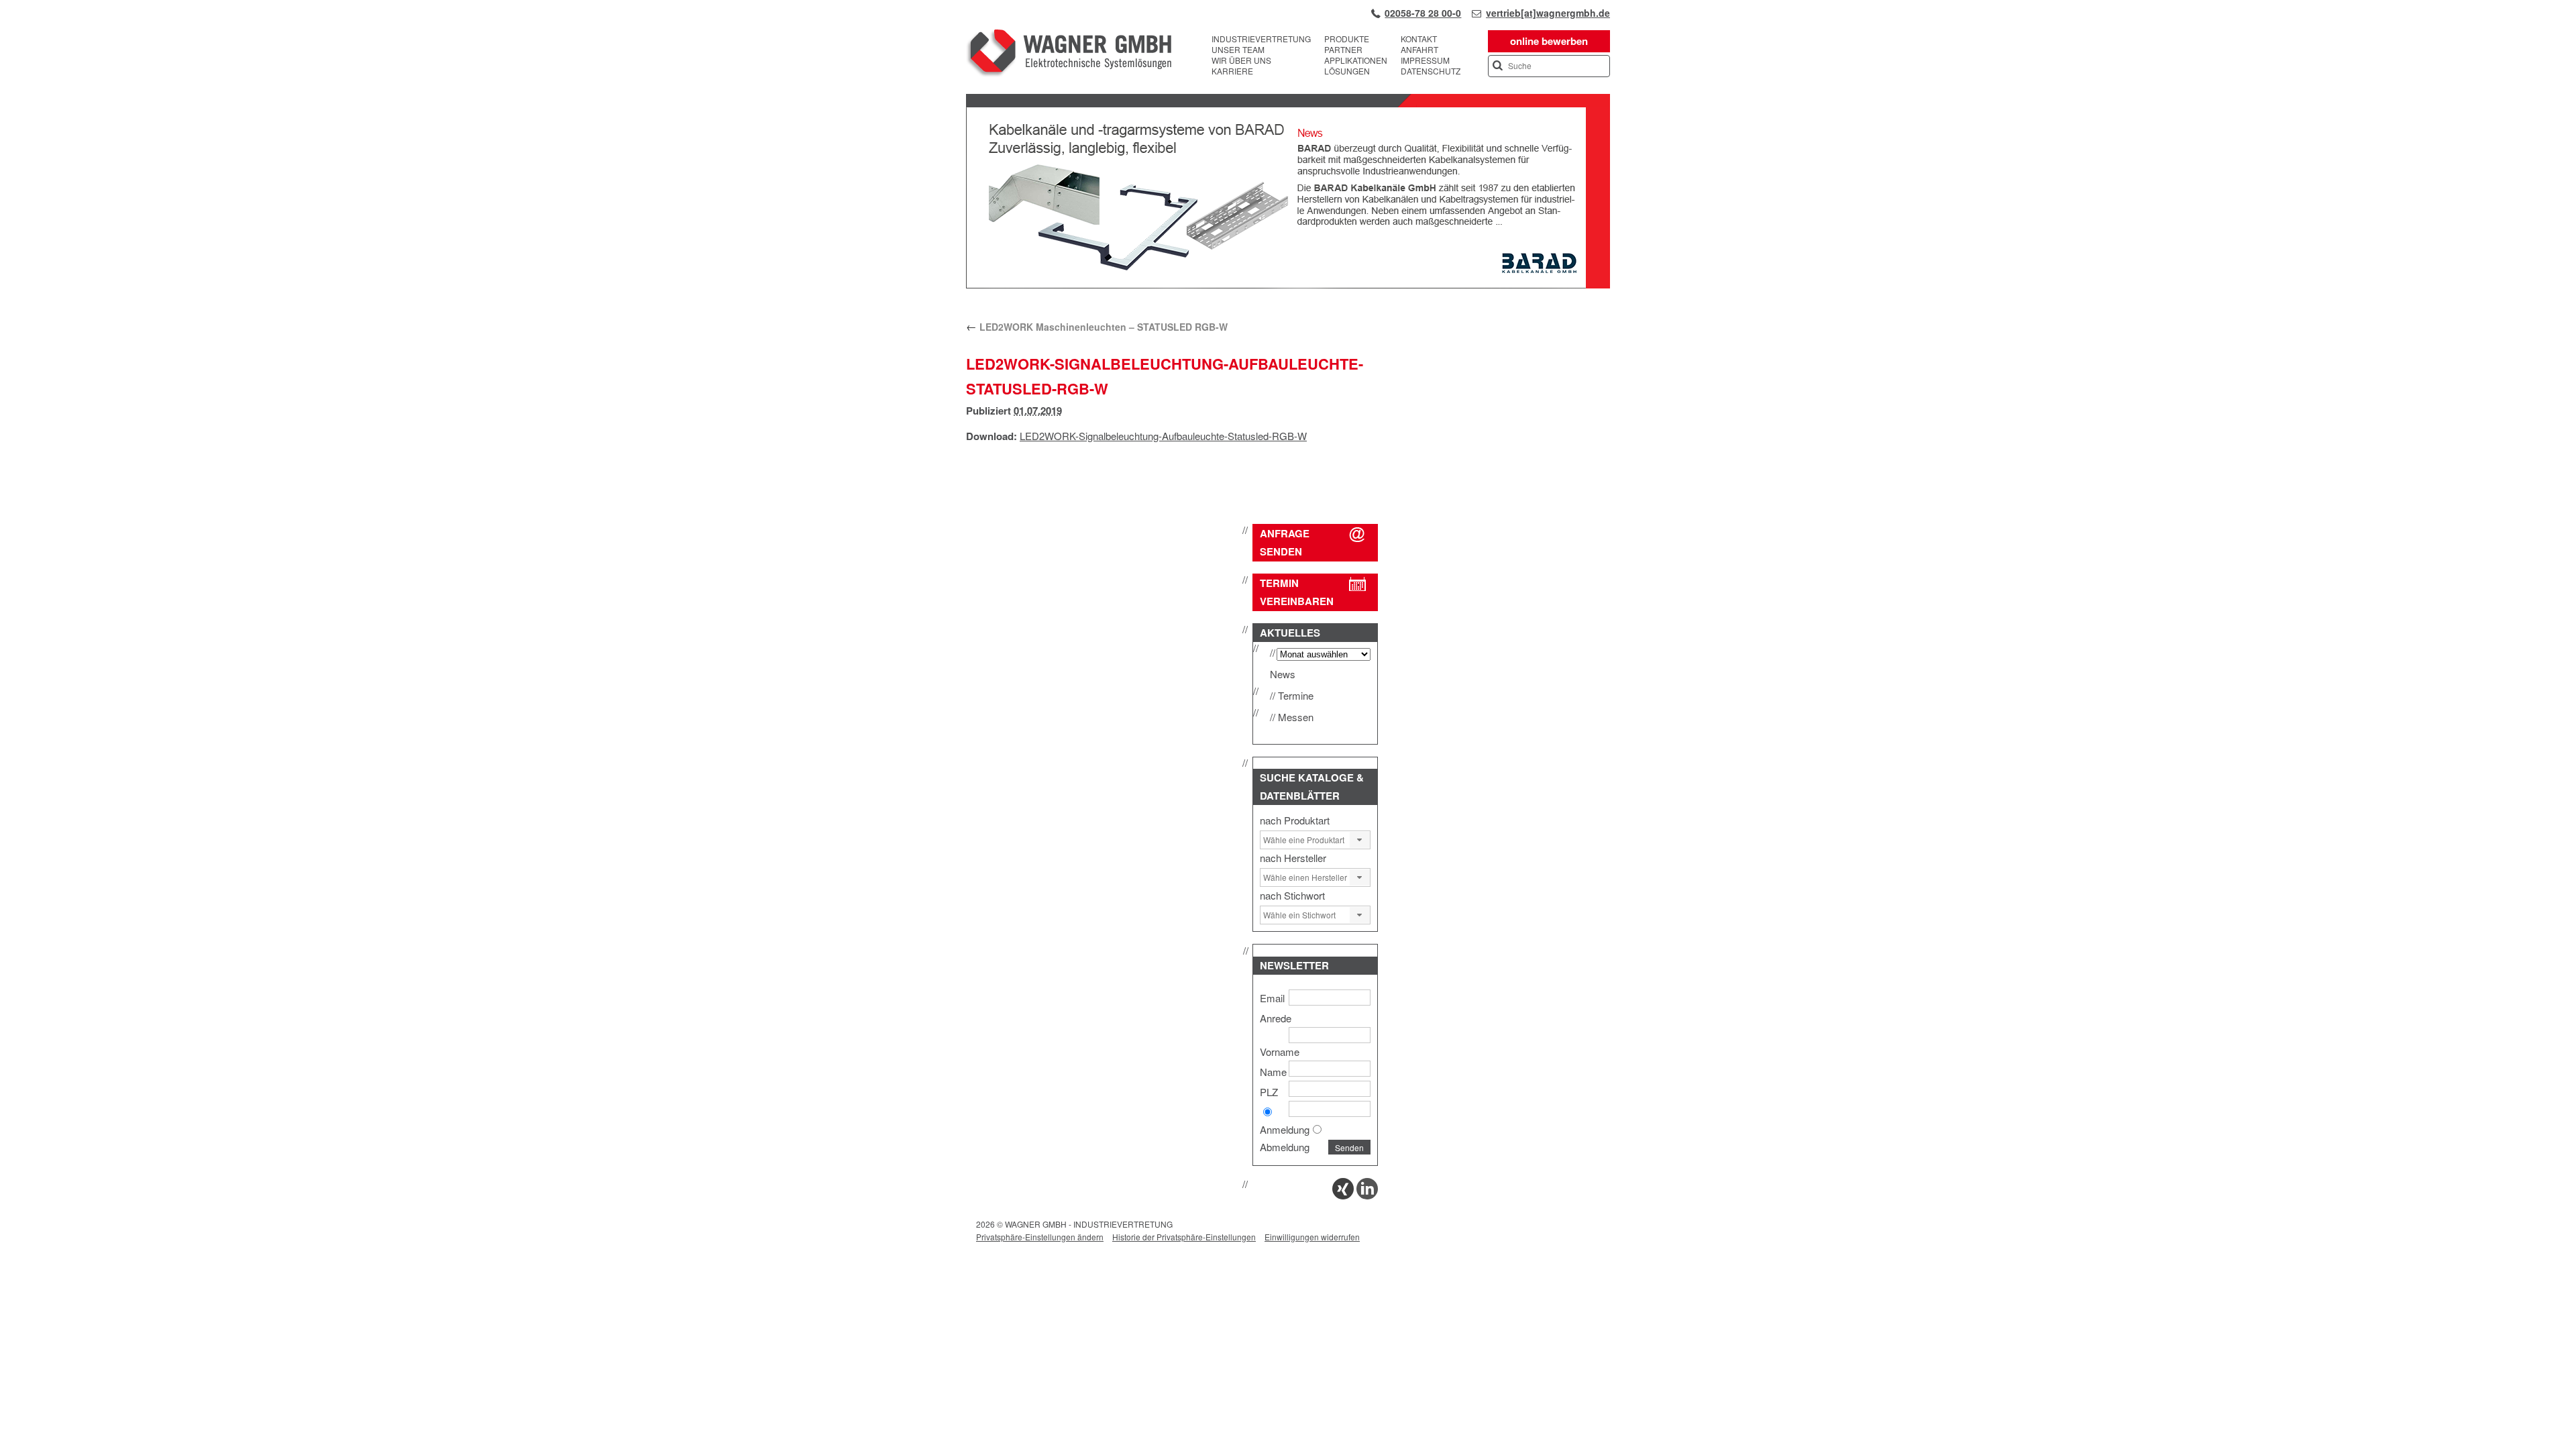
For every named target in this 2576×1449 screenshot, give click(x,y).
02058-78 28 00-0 (1423, 13)
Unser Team (1238, 50)
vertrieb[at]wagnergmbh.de (1548, 13)
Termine (1296, 695)
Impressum (1425, 60)
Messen (1296, 717)
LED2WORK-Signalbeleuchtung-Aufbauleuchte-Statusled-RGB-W (1163, 436)
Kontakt (1419, 39)
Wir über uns (1241, 60)
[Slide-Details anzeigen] (1288, 285)
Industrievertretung (1261, 39)
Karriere (1232, 71)
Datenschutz (1431, 71)
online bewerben (1549, 41)
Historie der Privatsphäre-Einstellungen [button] (1184, 1237)
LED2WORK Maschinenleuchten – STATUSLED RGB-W (1097, 327)
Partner (1343, 50)
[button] (1360, 840)
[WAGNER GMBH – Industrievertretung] (1069, 55)
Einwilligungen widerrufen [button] (1312, 1237)
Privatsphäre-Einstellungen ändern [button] (1040, 1237)
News (1283, 674)
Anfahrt (1419, 50)
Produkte (1347, 39)
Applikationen (1356, 60)
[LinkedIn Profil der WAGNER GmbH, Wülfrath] (1367, 1195)
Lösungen (1347, 71)
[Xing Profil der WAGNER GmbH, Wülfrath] (1343, 1195)
